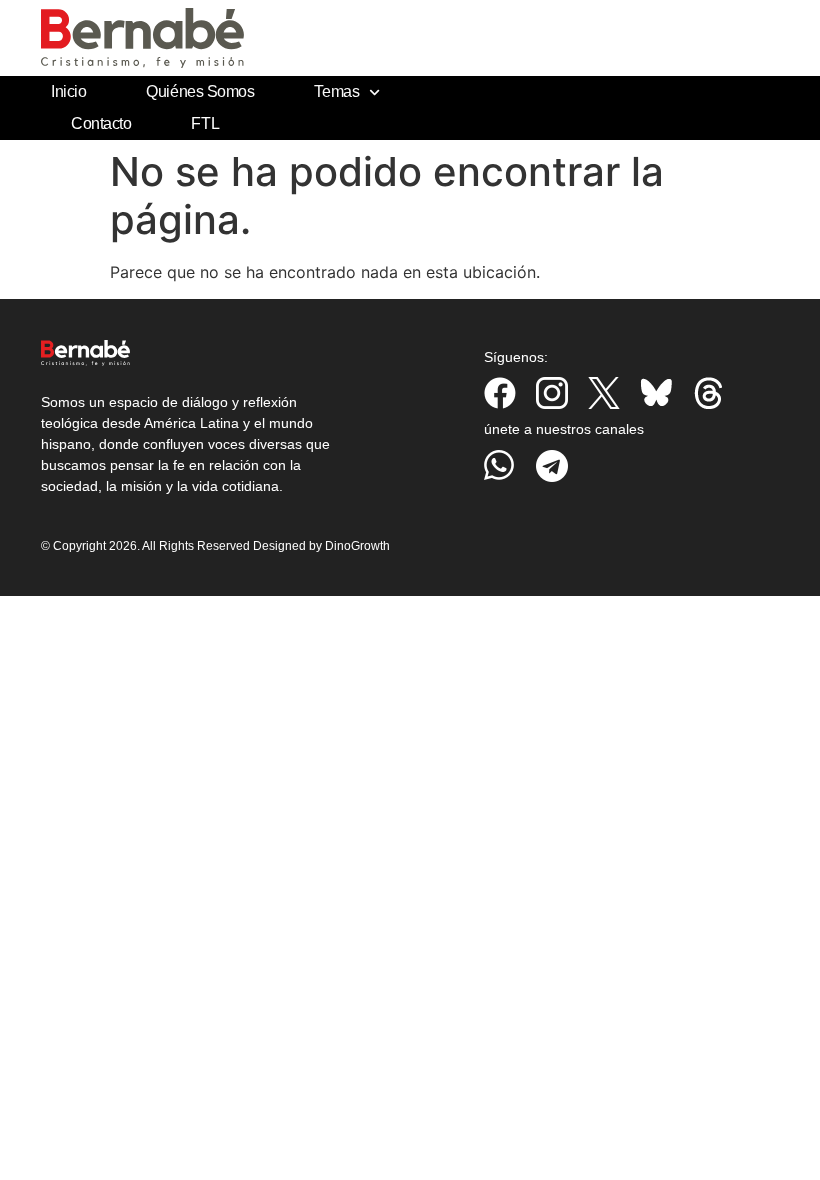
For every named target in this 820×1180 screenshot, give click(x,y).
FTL (205, 123)
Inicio (68, 91)
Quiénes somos (200, 91)
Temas (336, 91)
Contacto (101, 123)
